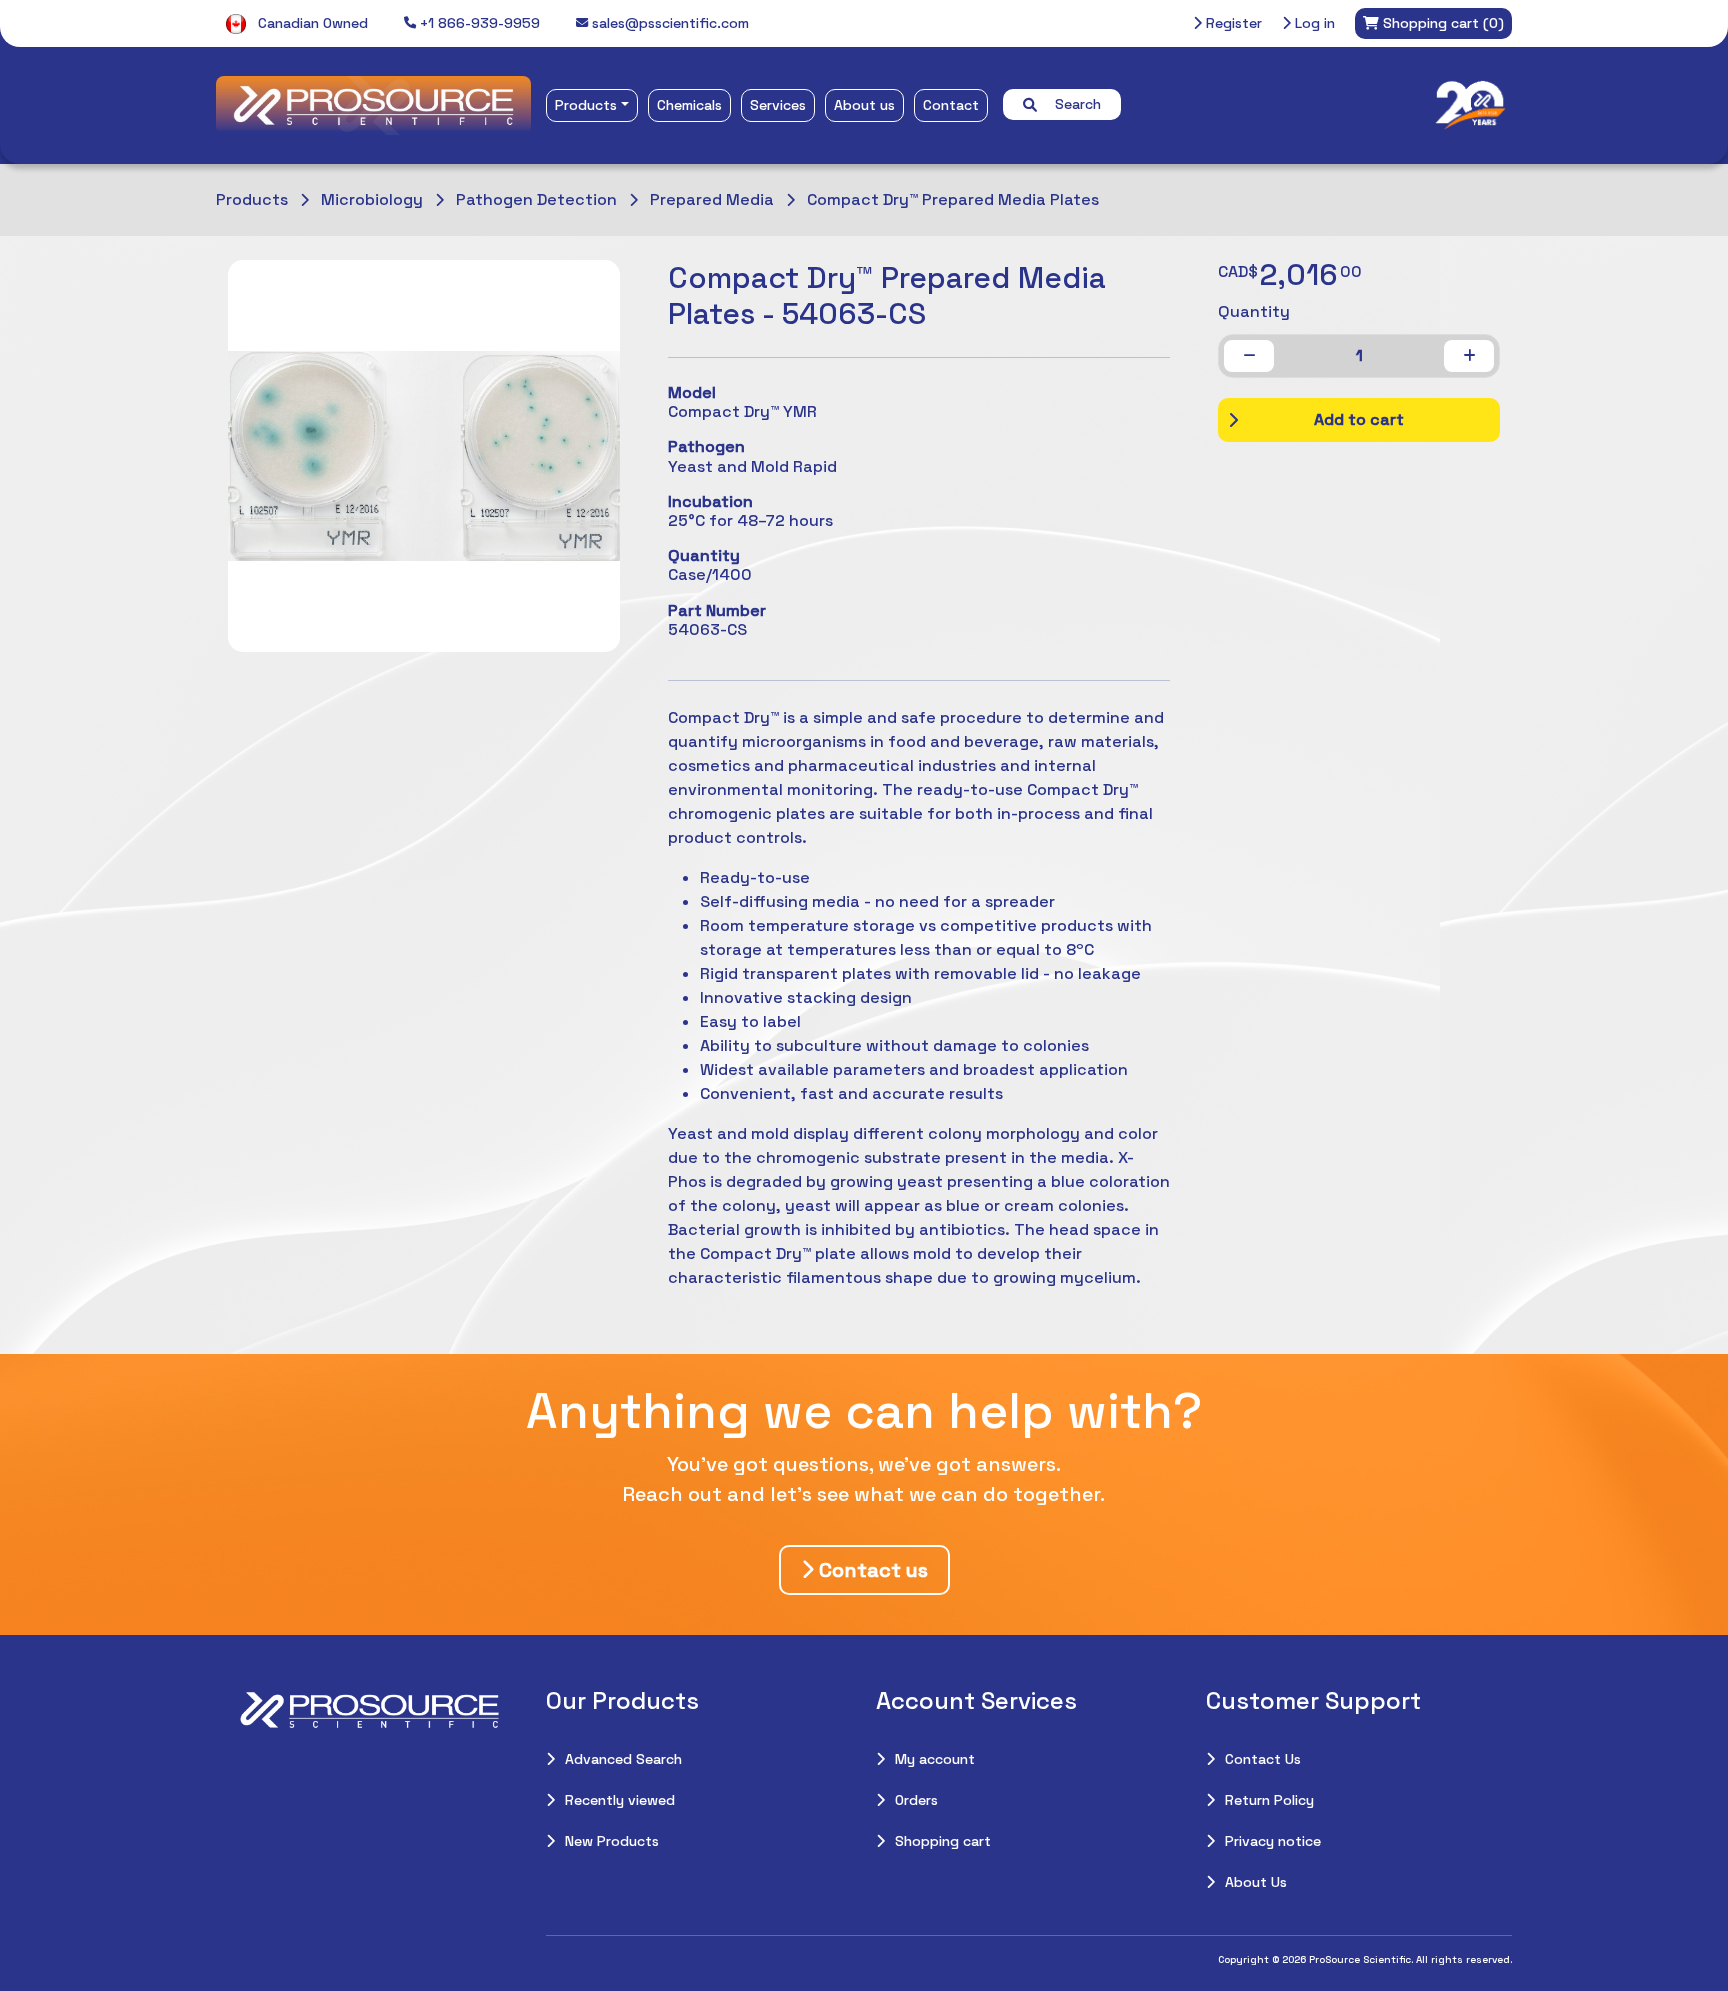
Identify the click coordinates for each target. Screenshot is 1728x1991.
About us (864, 105)
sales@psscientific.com (668, 23)
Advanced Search (623, 1759)
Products (586, 105)
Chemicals (689, 105)
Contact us (871, 1570)
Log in (1313, 23)
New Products (612, 1841)
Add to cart (1359, 419)
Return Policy (1269, 1800)
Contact (951, 105)
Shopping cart (943, 1841)
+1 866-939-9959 (478, 23)
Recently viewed (620, 1800)
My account (935, 1759)
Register (1232, 23)
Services (778, 105)
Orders (916, 1800)
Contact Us (1263, 1759)
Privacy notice (1273, 1841)
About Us (1256, 1882)
